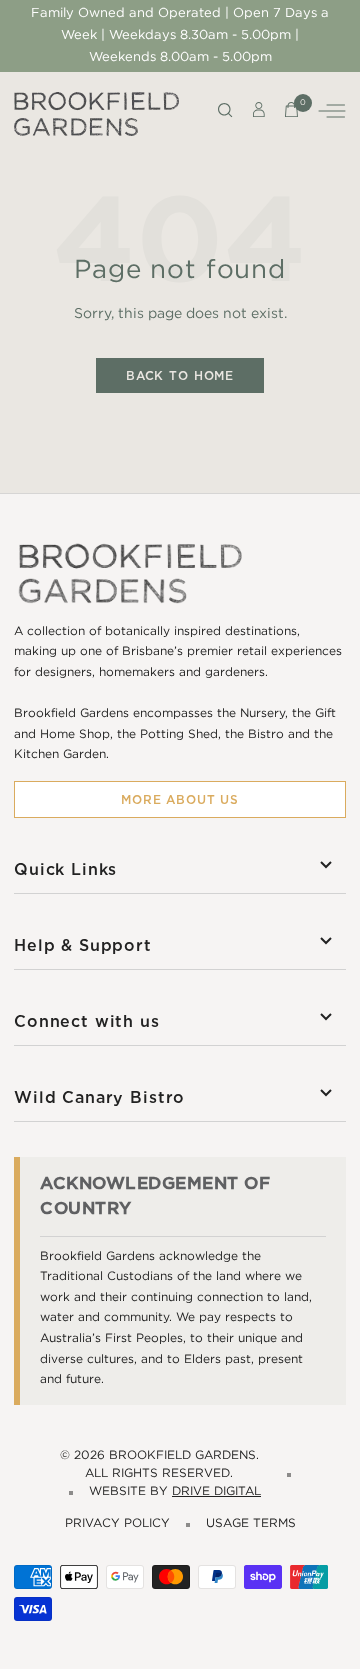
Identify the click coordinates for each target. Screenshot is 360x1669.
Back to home (180, 375)
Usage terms (251, 1523)
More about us (180, 799)
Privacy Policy (117, 1523)
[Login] (259, 114)
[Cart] (291, 114)
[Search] (225, 114)
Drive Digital (216, 1491)
